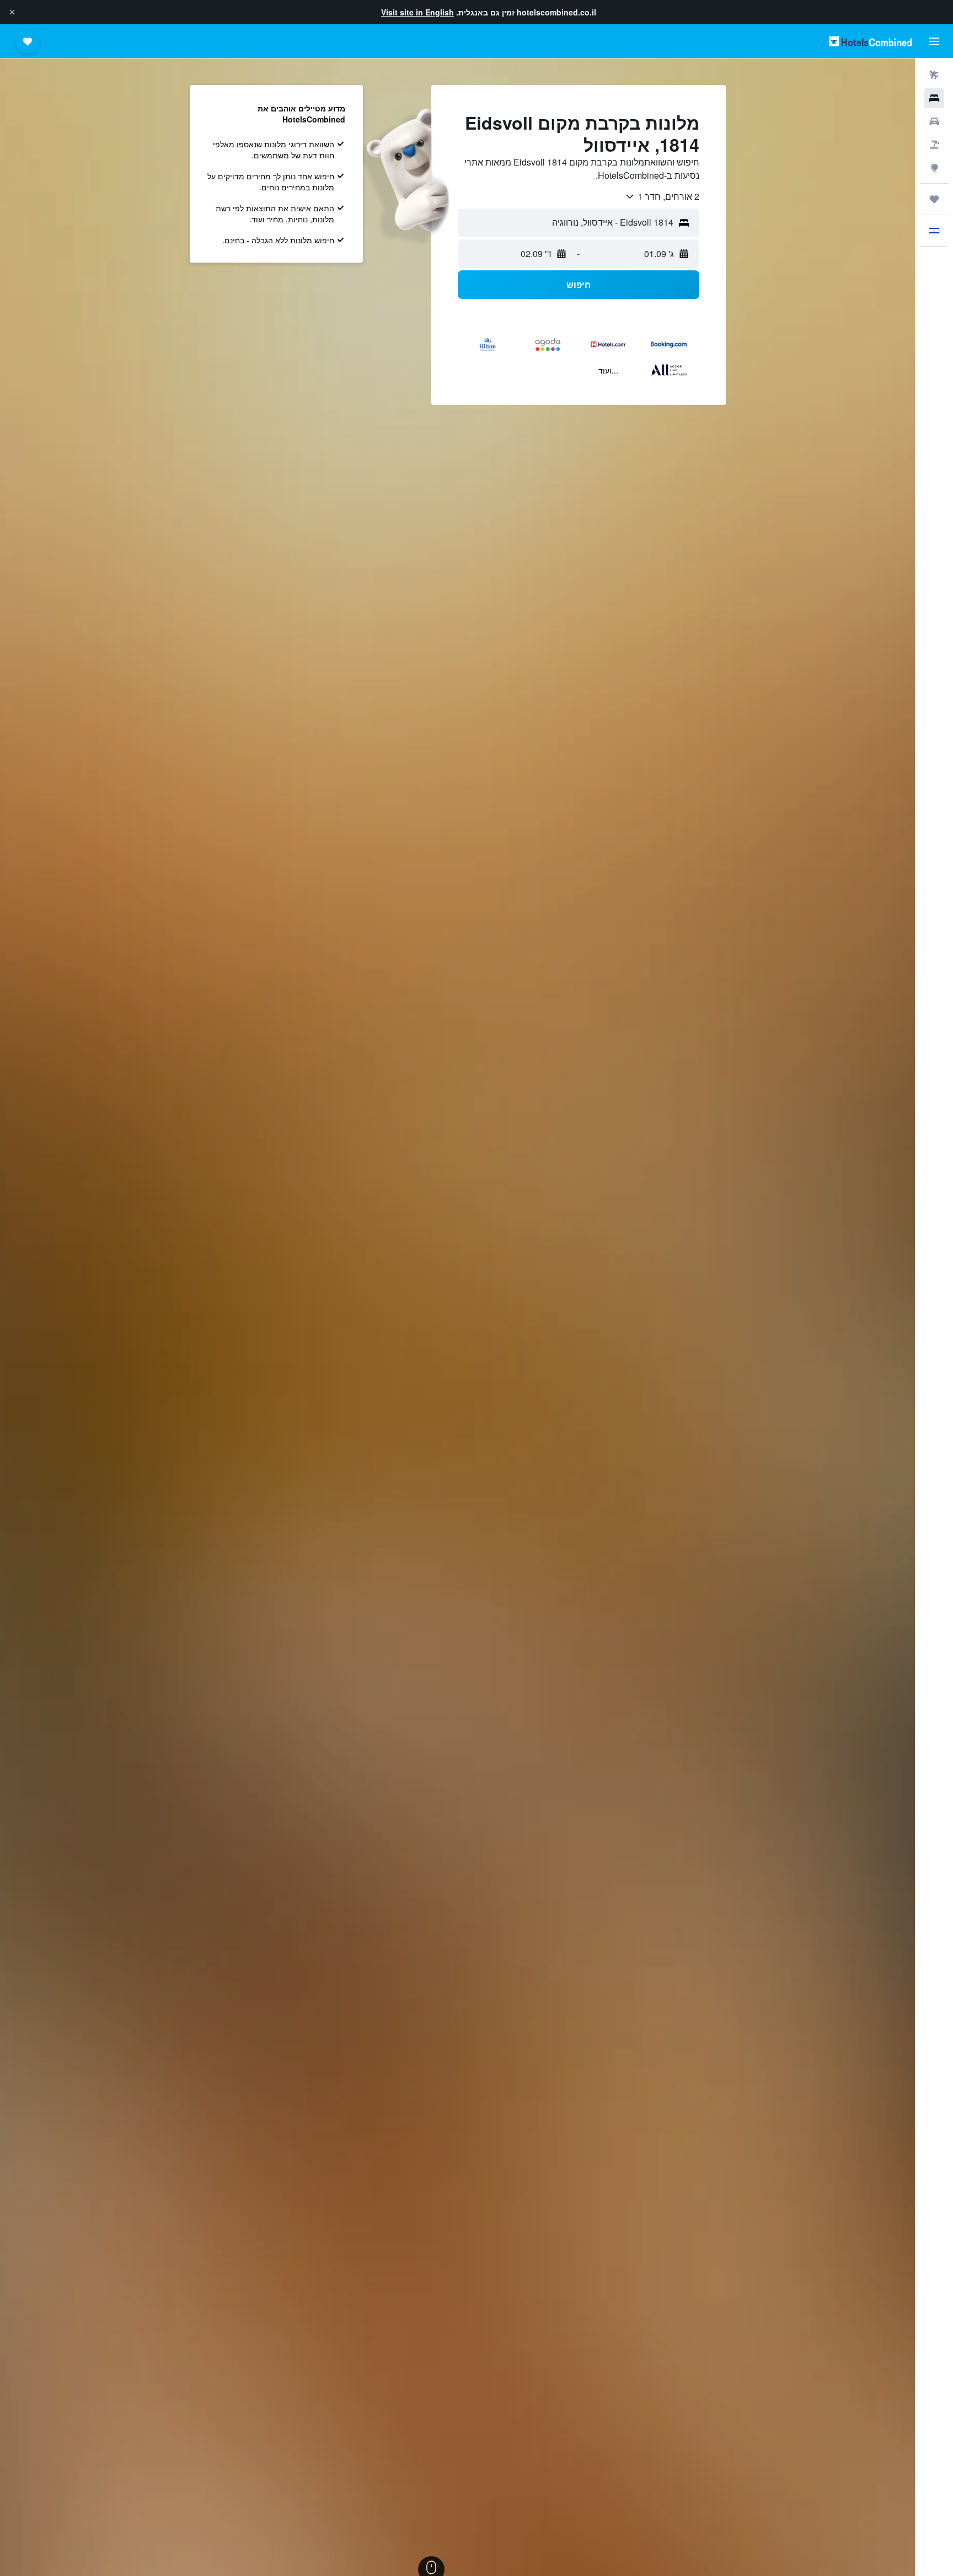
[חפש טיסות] (934, 75)
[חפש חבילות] (934, 145)
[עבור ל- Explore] (934, 168)
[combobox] (662, 196)
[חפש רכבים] (934, 121)
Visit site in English (417, 12)
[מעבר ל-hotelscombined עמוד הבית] (870, 41)
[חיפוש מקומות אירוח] (934, 98)
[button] (12, 12)
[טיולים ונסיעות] (934, 199)
